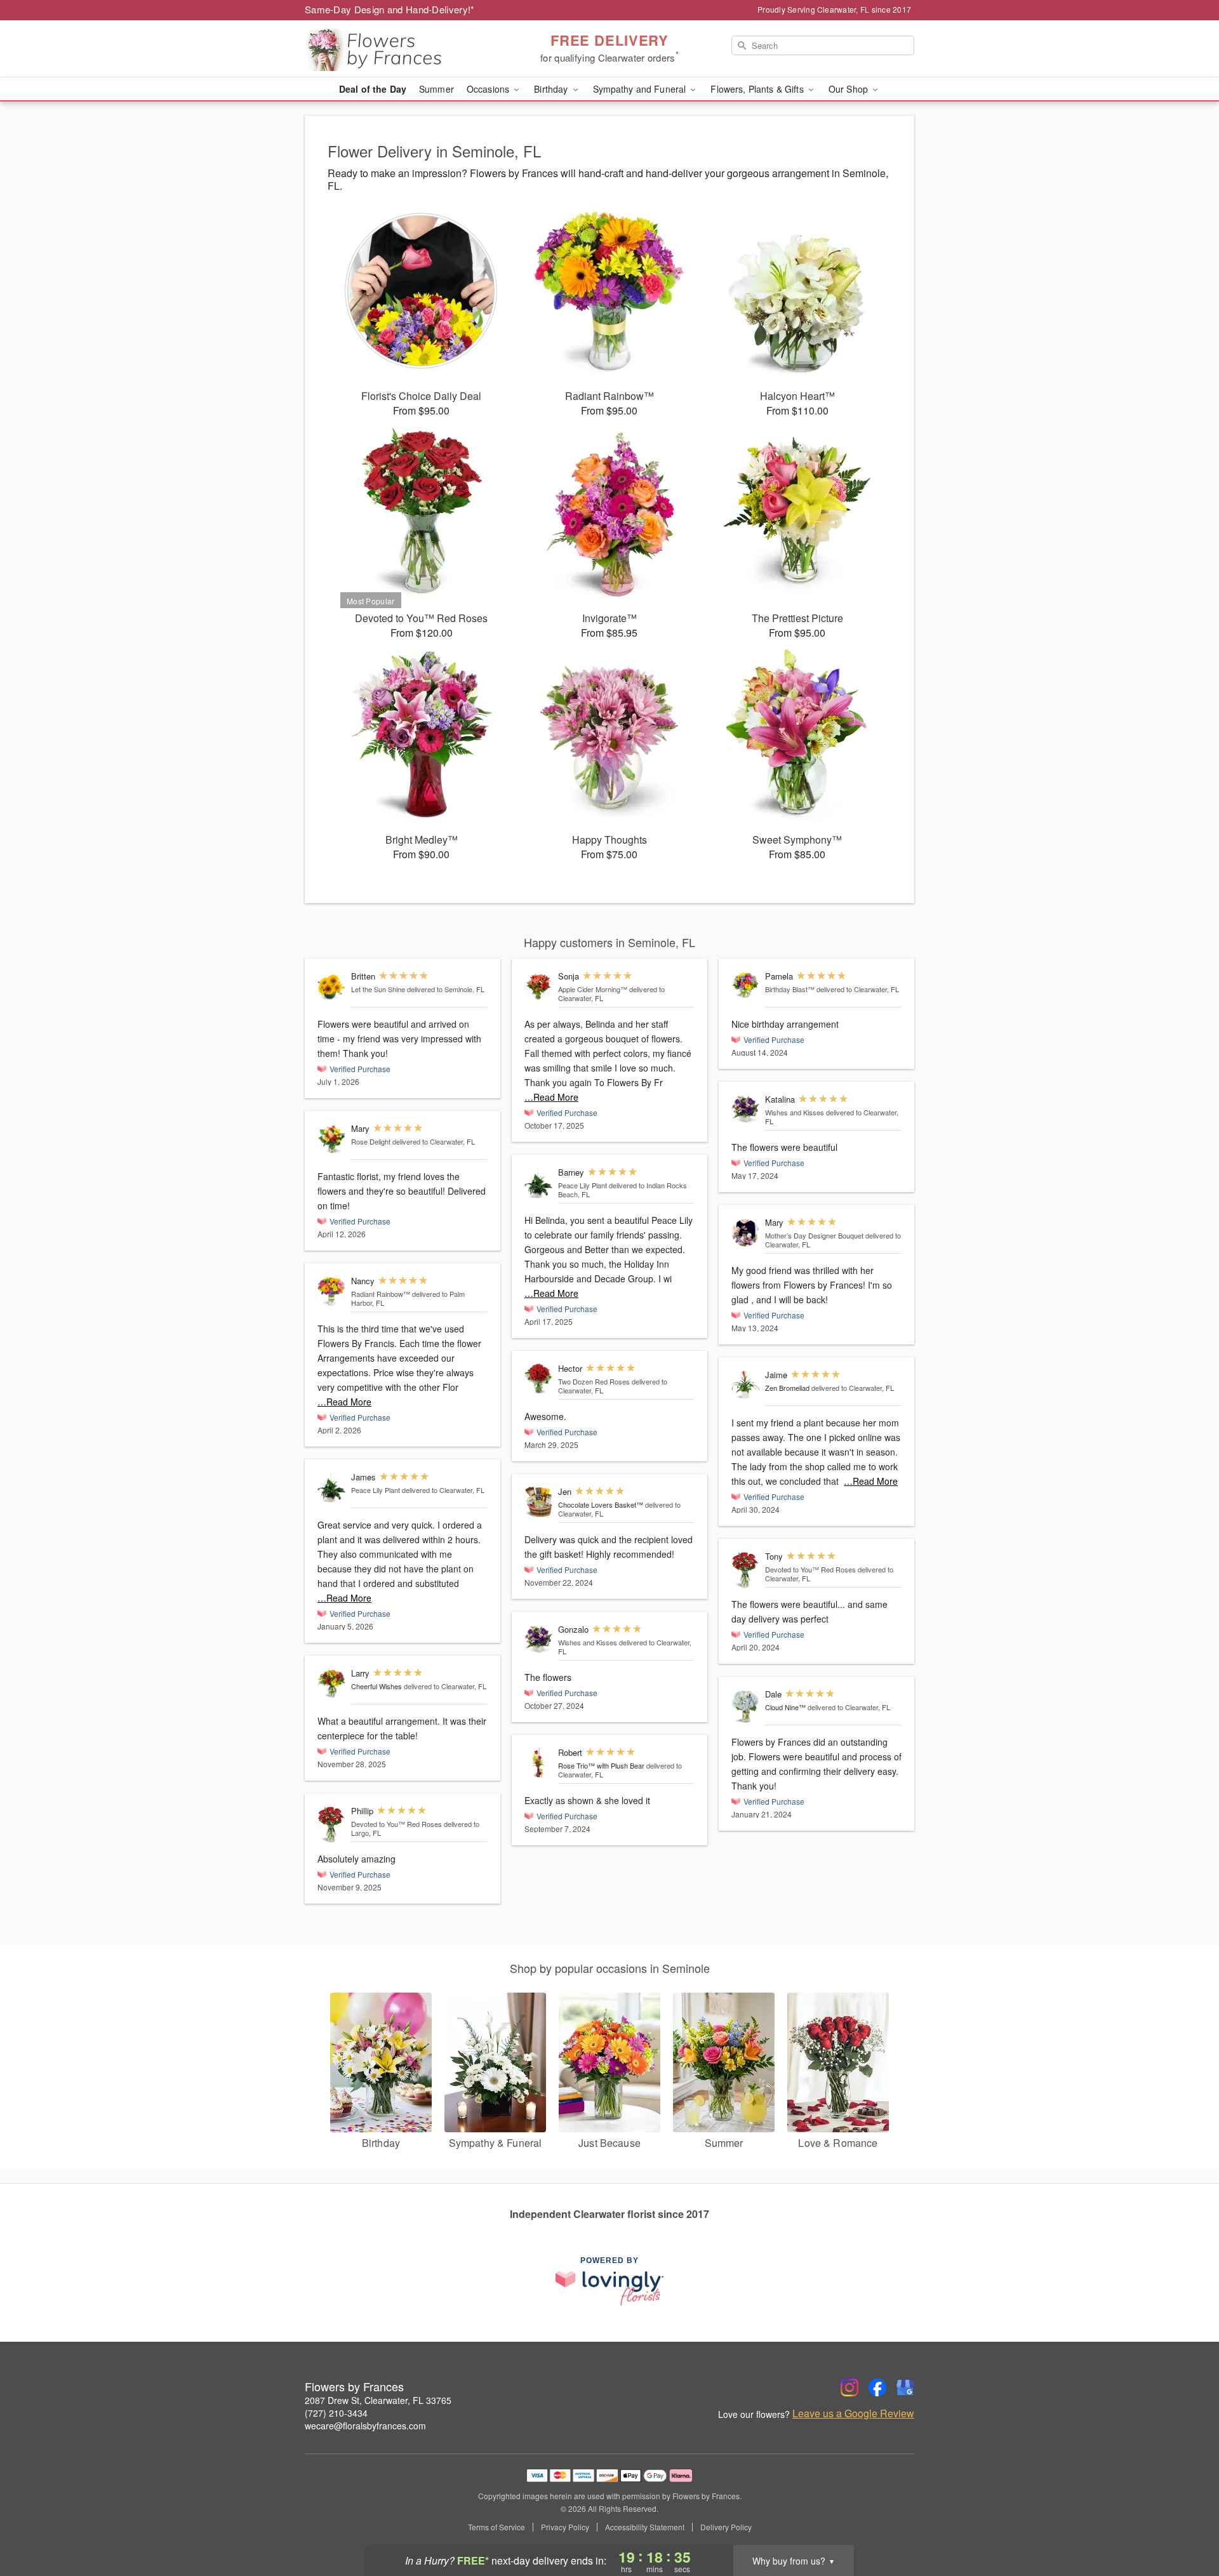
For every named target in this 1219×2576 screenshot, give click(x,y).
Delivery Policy (726, 2527)
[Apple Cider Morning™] (538, 986)
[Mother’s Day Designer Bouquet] (745, 1233)
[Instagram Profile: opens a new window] (849, 2387)
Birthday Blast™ (790, 989)
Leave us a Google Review (853, 2413)
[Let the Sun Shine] (331, 987)
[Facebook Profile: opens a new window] (877, 2387)
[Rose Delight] (331, 1139)
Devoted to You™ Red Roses (396, 1824)
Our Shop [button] (849, 89)
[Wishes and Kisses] (538, 1639)
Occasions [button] (489, 89)
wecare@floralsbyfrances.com (365, 2426)
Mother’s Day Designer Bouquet (814, 1235)
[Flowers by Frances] (396, 49)
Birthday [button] (552, 89)
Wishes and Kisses (588, 1642)
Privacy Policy (565, 2527)
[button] (1186, 2522)
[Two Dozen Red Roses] (538, 1379)
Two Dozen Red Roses (594, 1381)
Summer (436, 89)
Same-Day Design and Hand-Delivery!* (390, 9)
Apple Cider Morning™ (593, 989)
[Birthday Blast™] (745, 985)
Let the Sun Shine (378, 989)
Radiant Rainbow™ (381, 1294)
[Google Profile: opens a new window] (905, 2387)
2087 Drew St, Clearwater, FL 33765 (378, 2400)
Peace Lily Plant (376, 1490)
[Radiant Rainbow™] (331, 1291)
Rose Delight (371, 1141)
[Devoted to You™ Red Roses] (331, 1825)
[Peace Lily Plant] (331, 1488)
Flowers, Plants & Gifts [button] (758, 89)
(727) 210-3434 (336, 2413)
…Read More (344, 1402)
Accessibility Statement (645, 2527)
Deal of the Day (373, 89)
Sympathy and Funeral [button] (641, 89)
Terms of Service (496, 2527)
